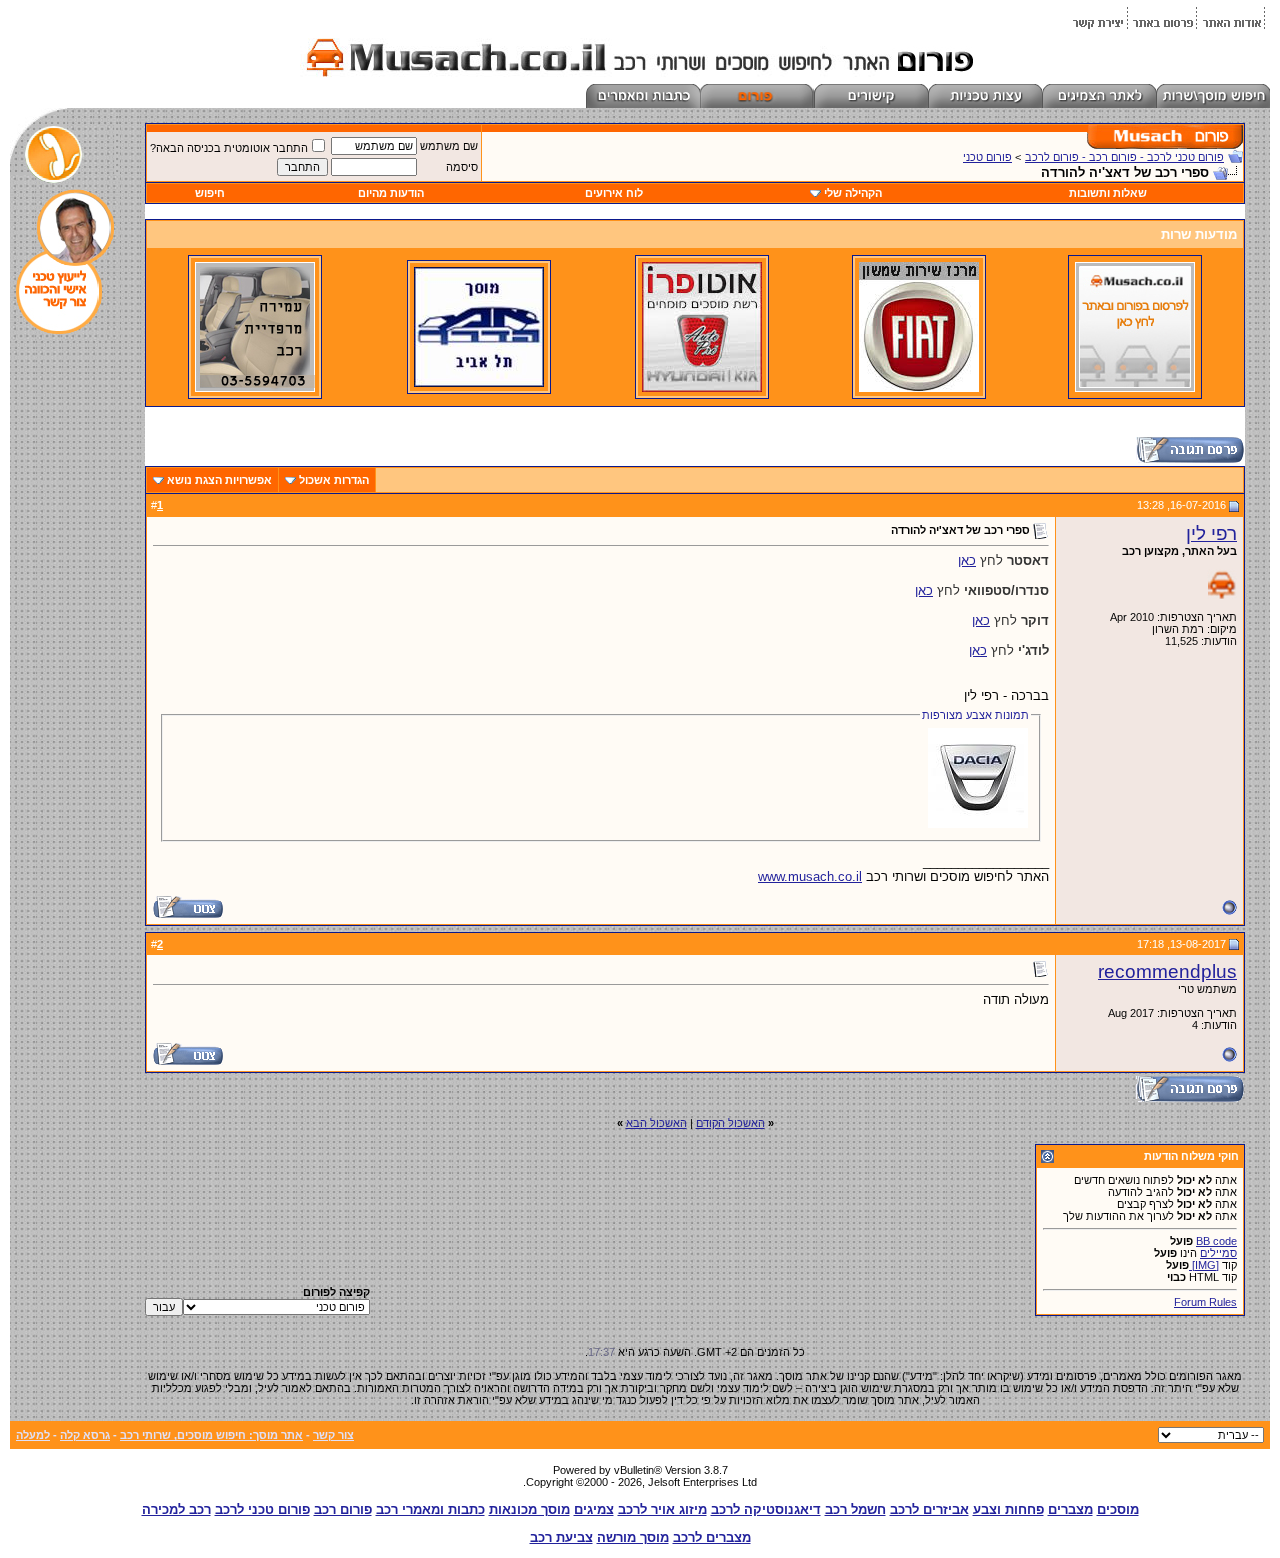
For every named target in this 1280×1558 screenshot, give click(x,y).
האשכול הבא (656, 1123)
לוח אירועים (614, 193)
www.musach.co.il (810, 876)
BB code (1216, 1241)
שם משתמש (449, 146)
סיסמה (462, 167)
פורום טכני (987, 157)
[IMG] (1204, 1265)
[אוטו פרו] (702, 388)
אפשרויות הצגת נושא (219, 480)
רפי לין (1211, 533)
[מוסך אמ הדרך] (479, 383)
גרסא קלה (85, 1435)
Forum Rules (1205, 1302)
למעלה (33, 1435)
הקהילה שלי (853, 193)
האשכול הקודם (730, 1123)
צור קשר (333, 1435)
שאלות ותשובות (1108, 193)
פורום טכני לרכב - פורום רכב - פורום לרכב (1124, 157)
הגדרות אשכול (334, 480)
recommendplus (1167, 971)
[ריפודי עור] (255, 388)
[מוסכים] (1135, 388)
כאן (967, 560)
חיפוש (210, 193)
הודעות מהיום (391, 193)
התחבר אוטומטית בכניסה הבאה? (229, 148)
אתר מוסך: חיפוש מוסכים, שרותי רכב (211, 1435)
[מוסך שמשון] (919, 388)
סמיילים (1218, 1253)
